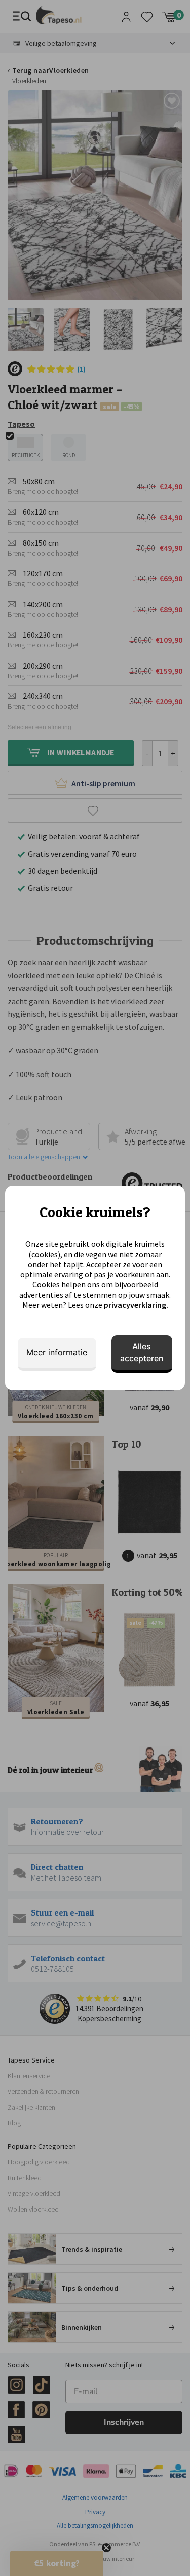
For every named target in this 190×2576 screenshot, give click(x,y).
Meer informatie (57, 1352)
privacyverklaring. (136, 1305)
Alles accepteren (142, 1352)
